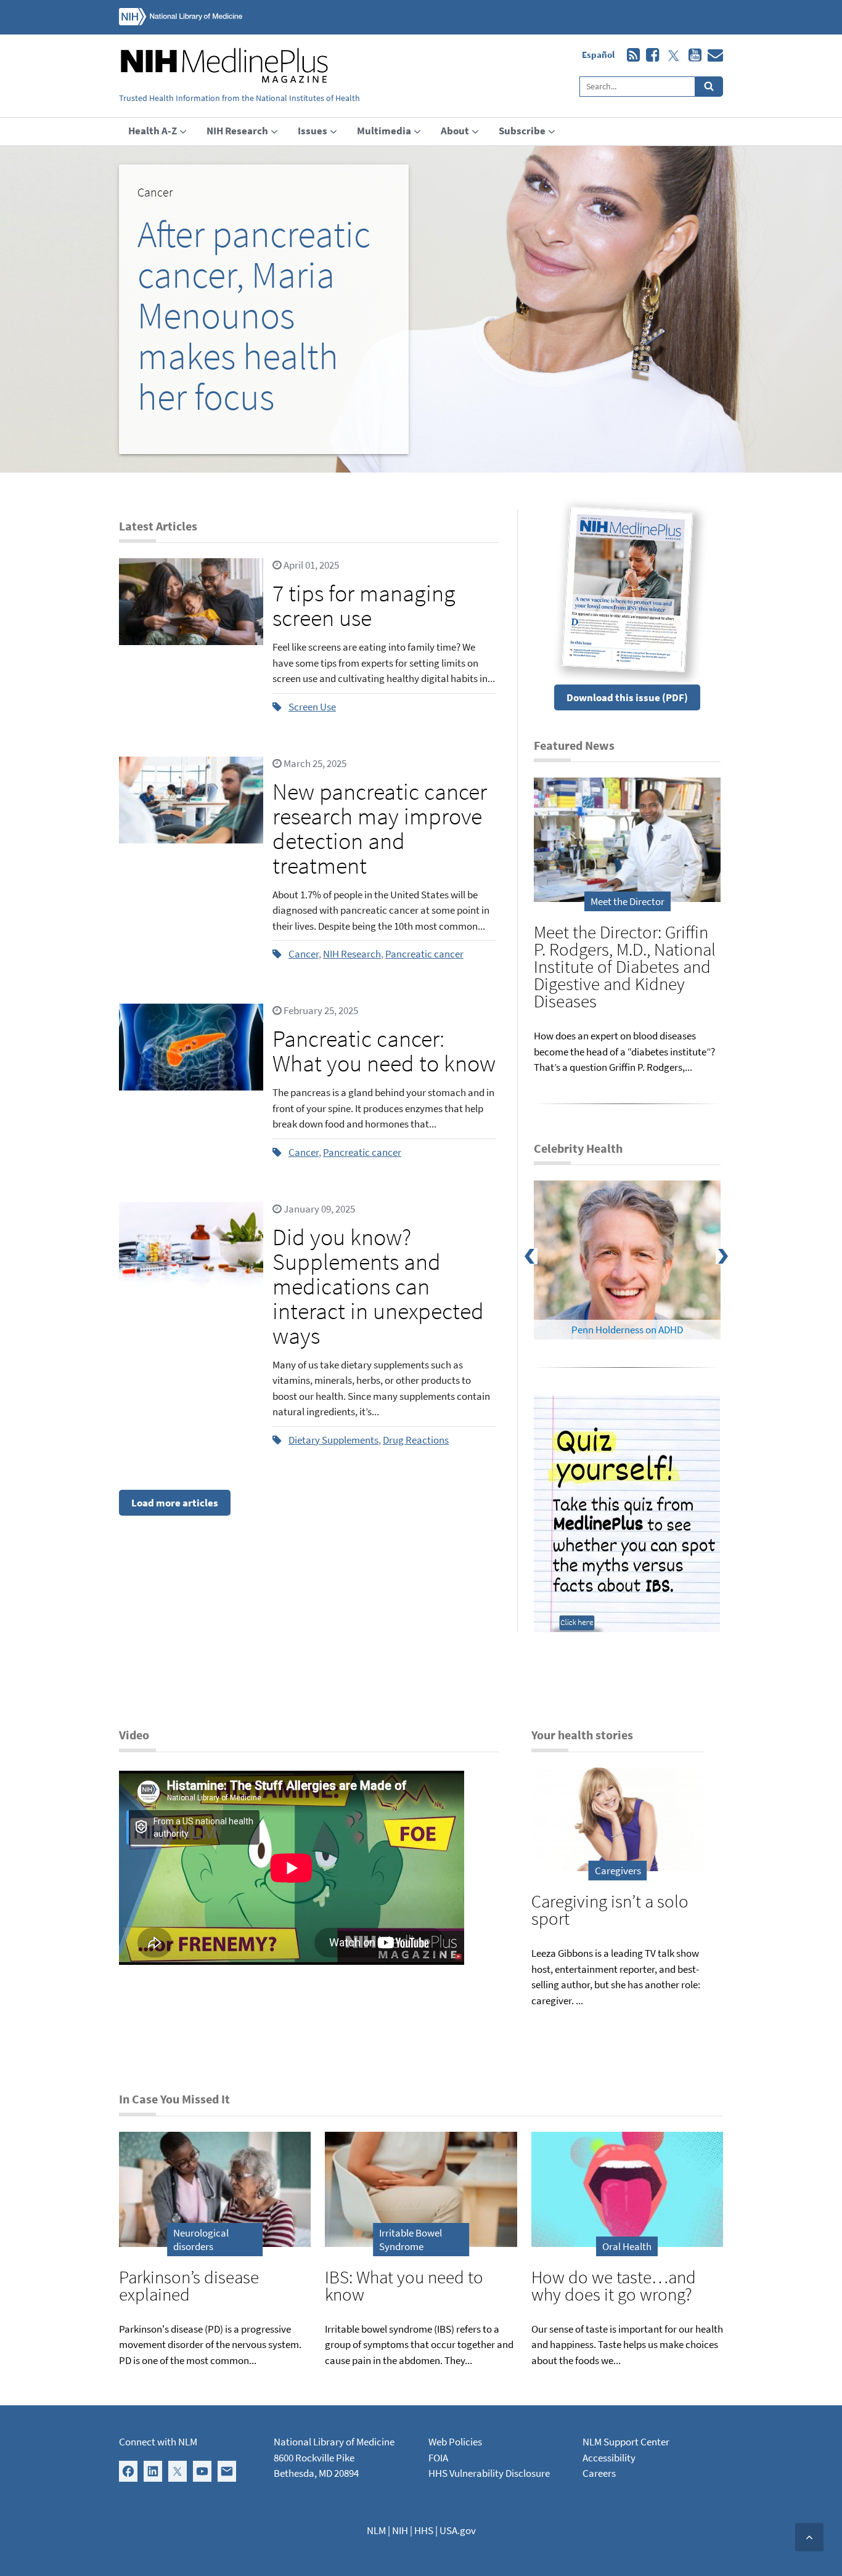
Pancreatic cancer (424, 954)
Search (709, 87)
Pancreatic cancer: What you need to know (384, 1051)
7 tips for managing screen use (364, 605)
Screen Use (312, 707)
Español (598, 55)
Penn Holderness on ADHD (627, 1330)
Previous (538, 1260)
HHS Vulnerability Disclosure (489, 2473)
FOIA (438, 2458)
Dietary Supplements (333, 1440)
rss (630, 55)
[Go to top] (809, 2537)
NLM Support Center (626, 2442)
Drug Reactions (416, 1440)
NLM (376, 2530)
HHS (424, 2530)
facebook (649, 55)
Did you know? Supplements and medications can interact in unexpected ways (378, 1286)
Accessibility (609, 2458)
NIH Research (352, 954)
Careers (599, 2473)
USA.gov (458, 2530)
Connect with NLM (158, 2442)
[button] (264, 309)
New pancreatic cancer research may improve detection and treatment (380, 828)
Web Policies (455, 2442)
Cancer (304, 954)
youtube (692, 55)
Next (730, 1260)
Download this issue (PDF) (627, 697)
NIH (400, 2530)
